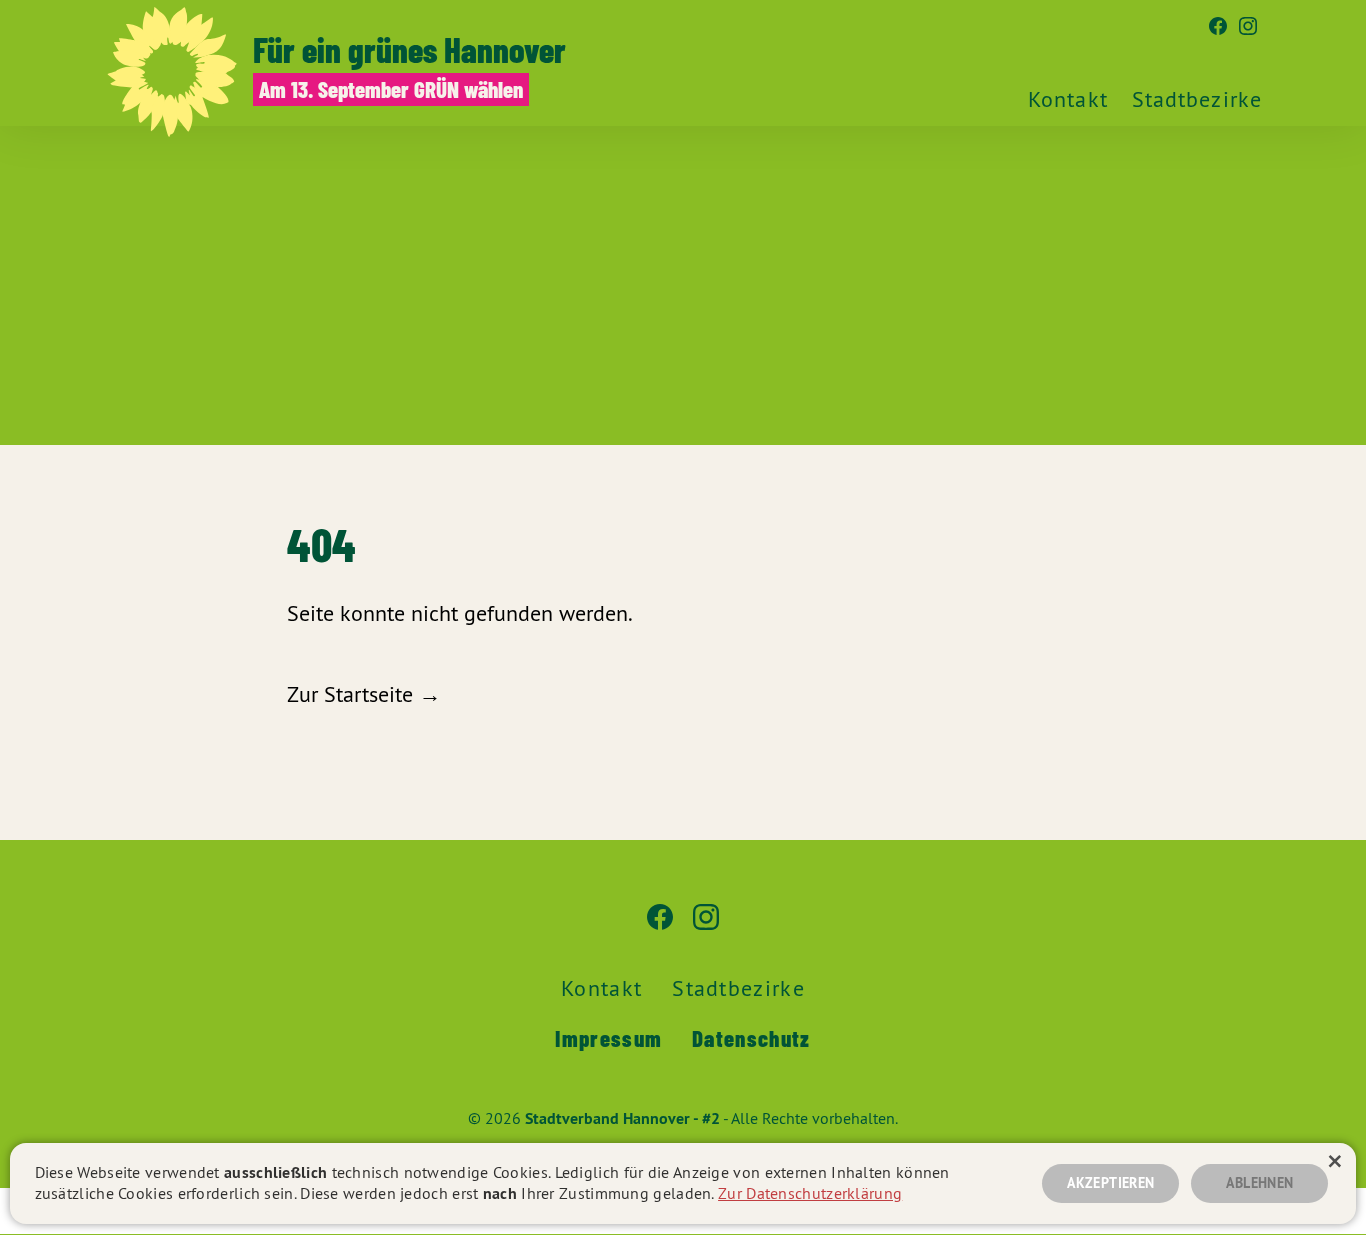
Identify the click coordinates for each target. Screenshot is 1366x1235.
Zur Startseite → (364, 694)
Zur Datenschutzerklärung (810, 1193)
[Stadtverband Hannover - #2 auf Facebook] (1218, 27)
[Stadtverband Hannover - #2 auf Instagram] (1248, 27)
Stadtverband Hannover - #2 (622, 1118)
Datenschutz (751, 1038)
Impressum (608, 1038)
